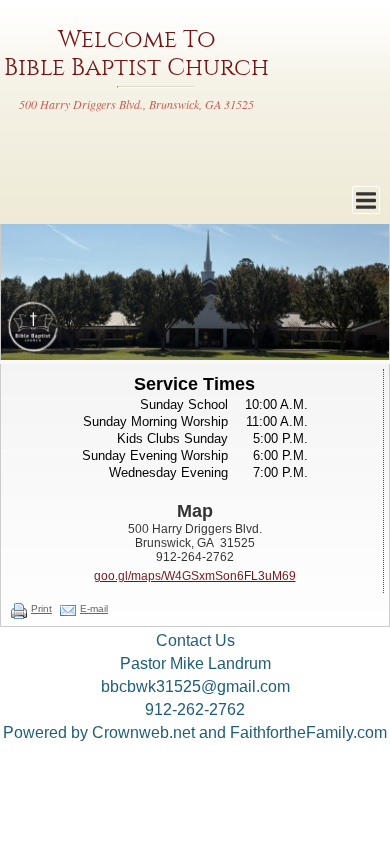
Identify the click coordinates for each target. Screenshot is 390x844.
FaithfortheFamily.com (308, 732)
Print (41, 608)
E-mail (94, 608)
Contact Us (195, 640)
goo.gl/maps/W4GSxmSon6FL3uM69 (195, 576)
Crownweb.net (143, 732)
